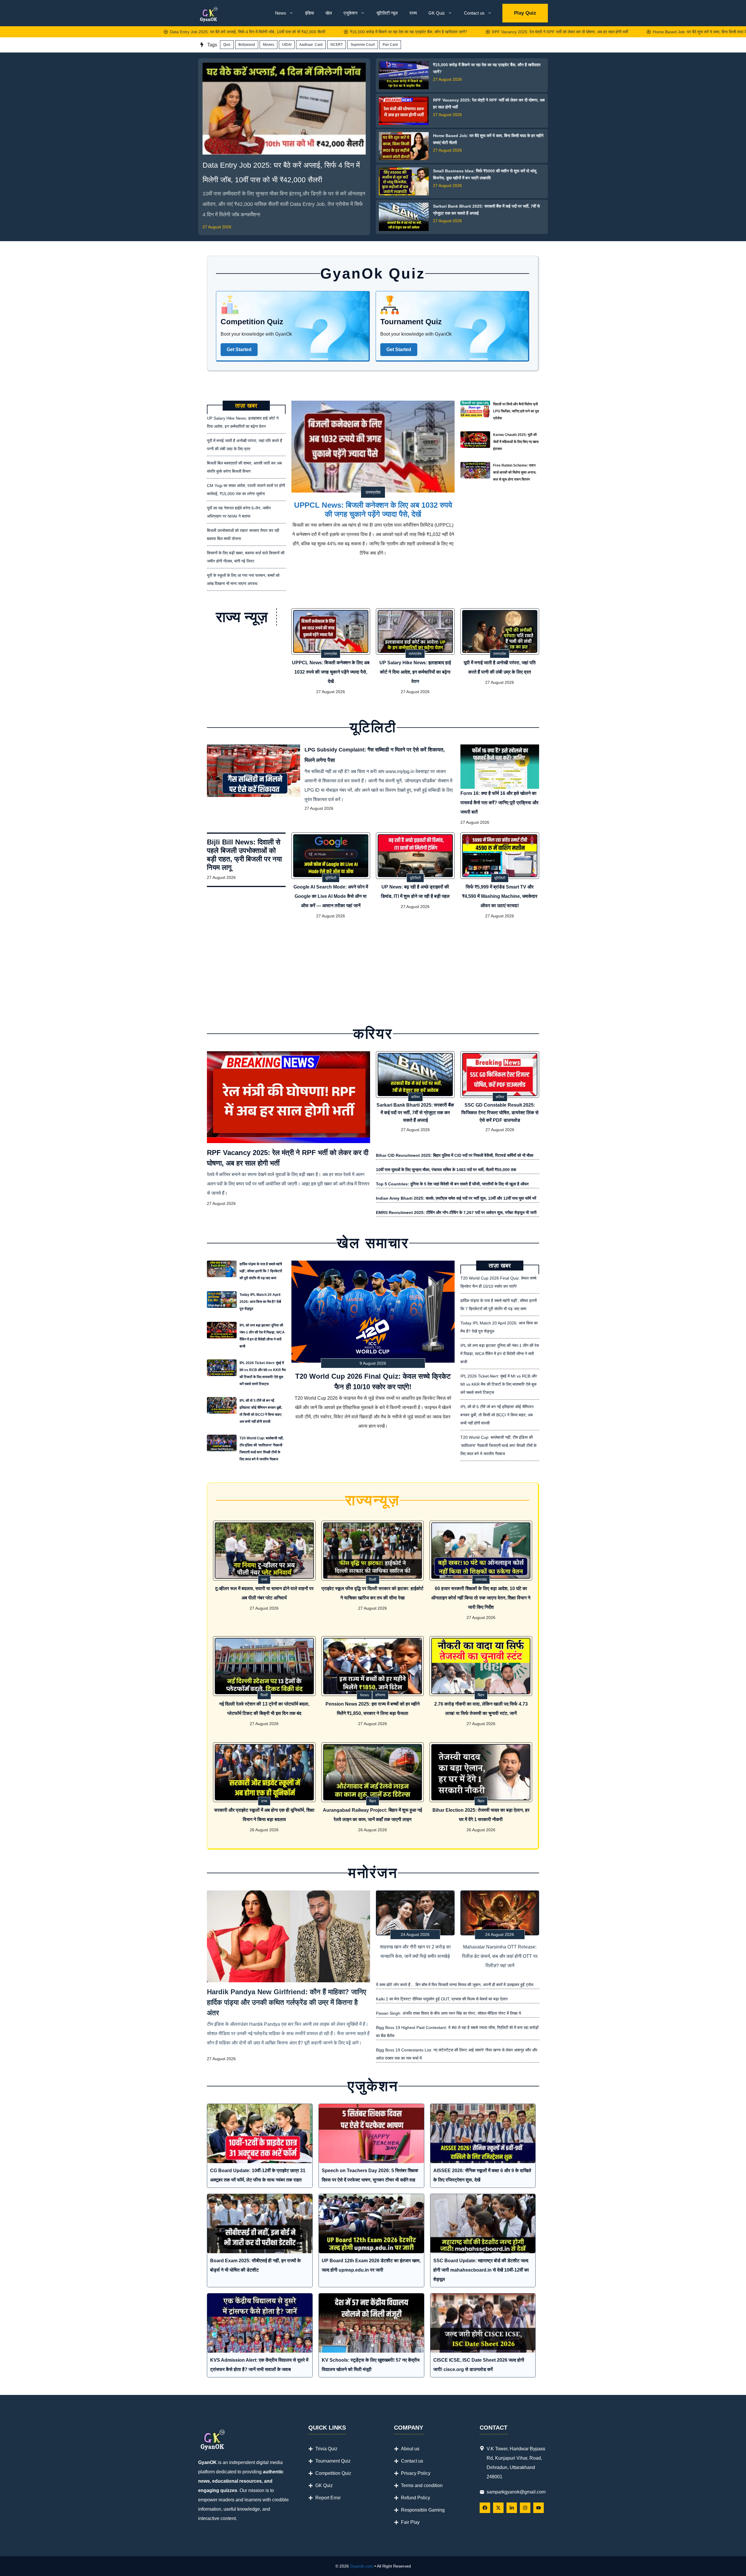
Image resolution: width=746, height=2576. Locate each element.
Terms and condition (422, 2485)
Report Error (328, 2498)
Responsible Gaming (423, 2510)
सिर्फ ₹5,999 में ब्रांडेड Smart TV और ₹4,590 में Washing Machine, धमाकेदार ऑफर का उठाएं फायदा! (500, 896)
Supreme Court (363, 45)
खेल (329, 13)
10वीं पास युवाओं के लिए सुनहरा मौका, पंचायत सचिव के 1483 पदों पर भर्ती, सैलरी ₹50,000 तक (446, 1170)
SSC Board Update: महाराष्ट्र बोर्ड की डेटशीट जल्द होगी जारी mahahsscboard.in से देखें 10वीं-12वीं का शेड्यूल (481, 2270)
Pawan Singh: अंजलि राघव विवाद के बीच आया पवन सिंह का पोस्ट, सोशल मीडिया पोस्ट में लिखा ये (448, 2013)
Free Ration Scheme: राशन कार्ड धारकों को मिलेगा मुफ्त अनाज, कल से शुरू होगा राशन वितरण (515, 472)
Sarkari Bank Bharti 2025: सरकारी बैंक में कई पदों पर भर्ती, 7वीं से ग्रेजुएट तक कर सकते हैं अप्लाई (415, 1113)
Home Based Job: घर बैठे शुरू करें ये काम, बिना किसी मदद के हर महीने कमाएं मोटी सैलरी (620, 32)
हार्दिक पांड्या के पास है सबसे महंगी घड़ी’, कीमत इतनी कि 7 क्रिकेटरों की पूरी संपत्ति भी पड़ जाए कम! (261, 1271)
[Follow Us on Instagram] (525, 2508)
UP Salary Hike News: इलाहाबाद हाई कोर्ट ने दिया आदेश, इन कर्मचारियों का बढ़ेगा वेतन (415, 672)
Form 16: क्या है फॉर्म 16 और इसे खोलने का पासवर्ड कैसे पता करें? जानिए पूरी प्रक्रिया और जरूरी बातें (499, 803)
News (281, 13)
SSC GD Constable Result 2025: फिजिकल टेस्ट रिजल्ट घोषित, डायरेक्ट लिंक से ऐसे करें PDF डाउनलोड (500, 1113)
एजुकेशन (351, 13)
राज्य (413, 13)
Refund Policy (416, 2498)
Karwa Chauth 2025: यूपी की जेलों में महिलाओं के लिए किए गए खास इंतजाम (516, 442)
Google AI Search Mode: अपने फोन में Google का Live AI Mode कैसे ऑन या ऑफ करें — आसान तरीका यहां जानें (331, 896)
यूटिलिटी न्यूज (387, 13)
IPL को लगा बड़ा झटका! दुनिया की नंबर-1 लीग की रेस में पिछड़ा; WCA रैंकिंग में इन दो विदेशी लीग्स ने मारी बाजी (262, 1336)
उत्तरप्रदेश (373, 492)
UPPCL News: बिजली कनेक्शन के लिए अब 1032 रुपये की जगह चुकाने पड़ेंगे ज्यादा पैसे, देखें (373, 510)
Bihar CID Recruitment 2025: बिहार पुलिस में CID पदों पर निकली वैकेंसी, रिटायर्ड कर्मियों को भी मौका (455, 1155)
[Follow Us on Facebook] (485, 2508)
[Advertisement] (373, 970)
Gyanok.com (362, 2566)
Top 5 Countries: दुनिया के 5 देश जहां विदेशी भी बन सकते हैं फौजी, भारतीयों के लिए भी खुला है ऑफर (452, 1184)
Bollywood (247, 45)
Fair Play (410, 2522)
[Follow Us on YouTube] (539, 2508)
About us (410, 2449)
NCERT (337, 45)
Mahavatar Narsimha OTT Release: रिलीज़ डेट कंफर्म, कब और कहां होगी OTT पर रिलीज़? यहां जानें (500, 1956)
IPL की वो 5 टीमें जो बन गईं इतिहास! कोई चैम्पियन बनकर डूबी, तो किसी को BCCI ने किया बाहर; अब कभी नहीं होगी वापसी (261, 1411)
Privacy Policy (416, 2473)
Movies (269, 45)
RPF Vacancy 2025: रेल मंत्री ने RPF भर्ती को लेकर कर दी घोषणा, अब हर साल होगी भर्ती (460, 32)
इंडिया (309, 13)
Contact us (474, 13)
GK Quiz (437, 13)
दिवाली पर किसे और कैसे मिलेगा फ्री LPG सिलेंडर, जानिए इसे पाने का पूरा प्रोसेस (516, 411)
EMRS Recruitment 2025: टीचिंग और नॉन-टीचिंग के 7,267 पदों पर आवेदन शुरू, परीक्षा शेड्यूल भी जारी (456, 1212)
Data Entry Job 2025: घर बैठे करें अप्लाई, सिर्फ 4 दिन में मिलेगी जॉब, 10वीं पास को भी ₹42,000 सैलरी (148, 32)
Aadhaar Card (311, 45)
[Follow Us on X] (498, 2508)
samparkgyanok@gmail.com (516, 2492)
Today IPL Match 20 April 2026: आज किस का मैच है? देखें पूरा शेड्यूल (260, 1302)
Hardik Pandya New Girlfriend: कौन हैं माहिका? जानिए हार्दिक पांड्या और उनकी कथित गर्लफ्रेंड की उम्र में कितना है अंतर (286, 2002)
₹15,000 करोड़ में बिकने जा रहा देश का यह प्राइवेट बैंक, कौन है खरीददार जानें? (309, 32)
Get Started (239, 349)
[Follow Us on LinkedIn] (512, 2508)
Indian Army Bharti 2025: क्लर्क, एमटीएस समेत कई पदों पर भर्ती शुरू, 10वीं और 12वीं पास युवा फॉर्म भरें (456, 1198)
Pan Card (390, 45)
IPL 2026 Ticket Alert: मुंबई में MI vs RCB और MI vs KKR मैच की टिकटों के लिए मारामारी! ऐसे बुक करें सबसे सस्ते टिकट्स (263, 1373)
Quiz (227, 45)
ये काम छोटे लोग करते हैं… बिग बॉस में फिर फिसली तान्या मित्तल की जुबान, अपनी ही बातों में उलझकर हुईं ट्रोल (455, 1985)
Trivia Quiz (326, 2449)
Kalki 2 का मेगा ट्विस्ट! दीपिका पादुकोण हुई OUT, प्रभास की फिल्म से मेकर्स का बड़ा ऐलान (442, 1999)
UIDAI (287, 45)
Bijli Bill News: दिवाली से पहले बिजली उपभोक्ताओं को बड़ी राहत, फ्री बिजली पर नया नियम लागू (244, 855)
